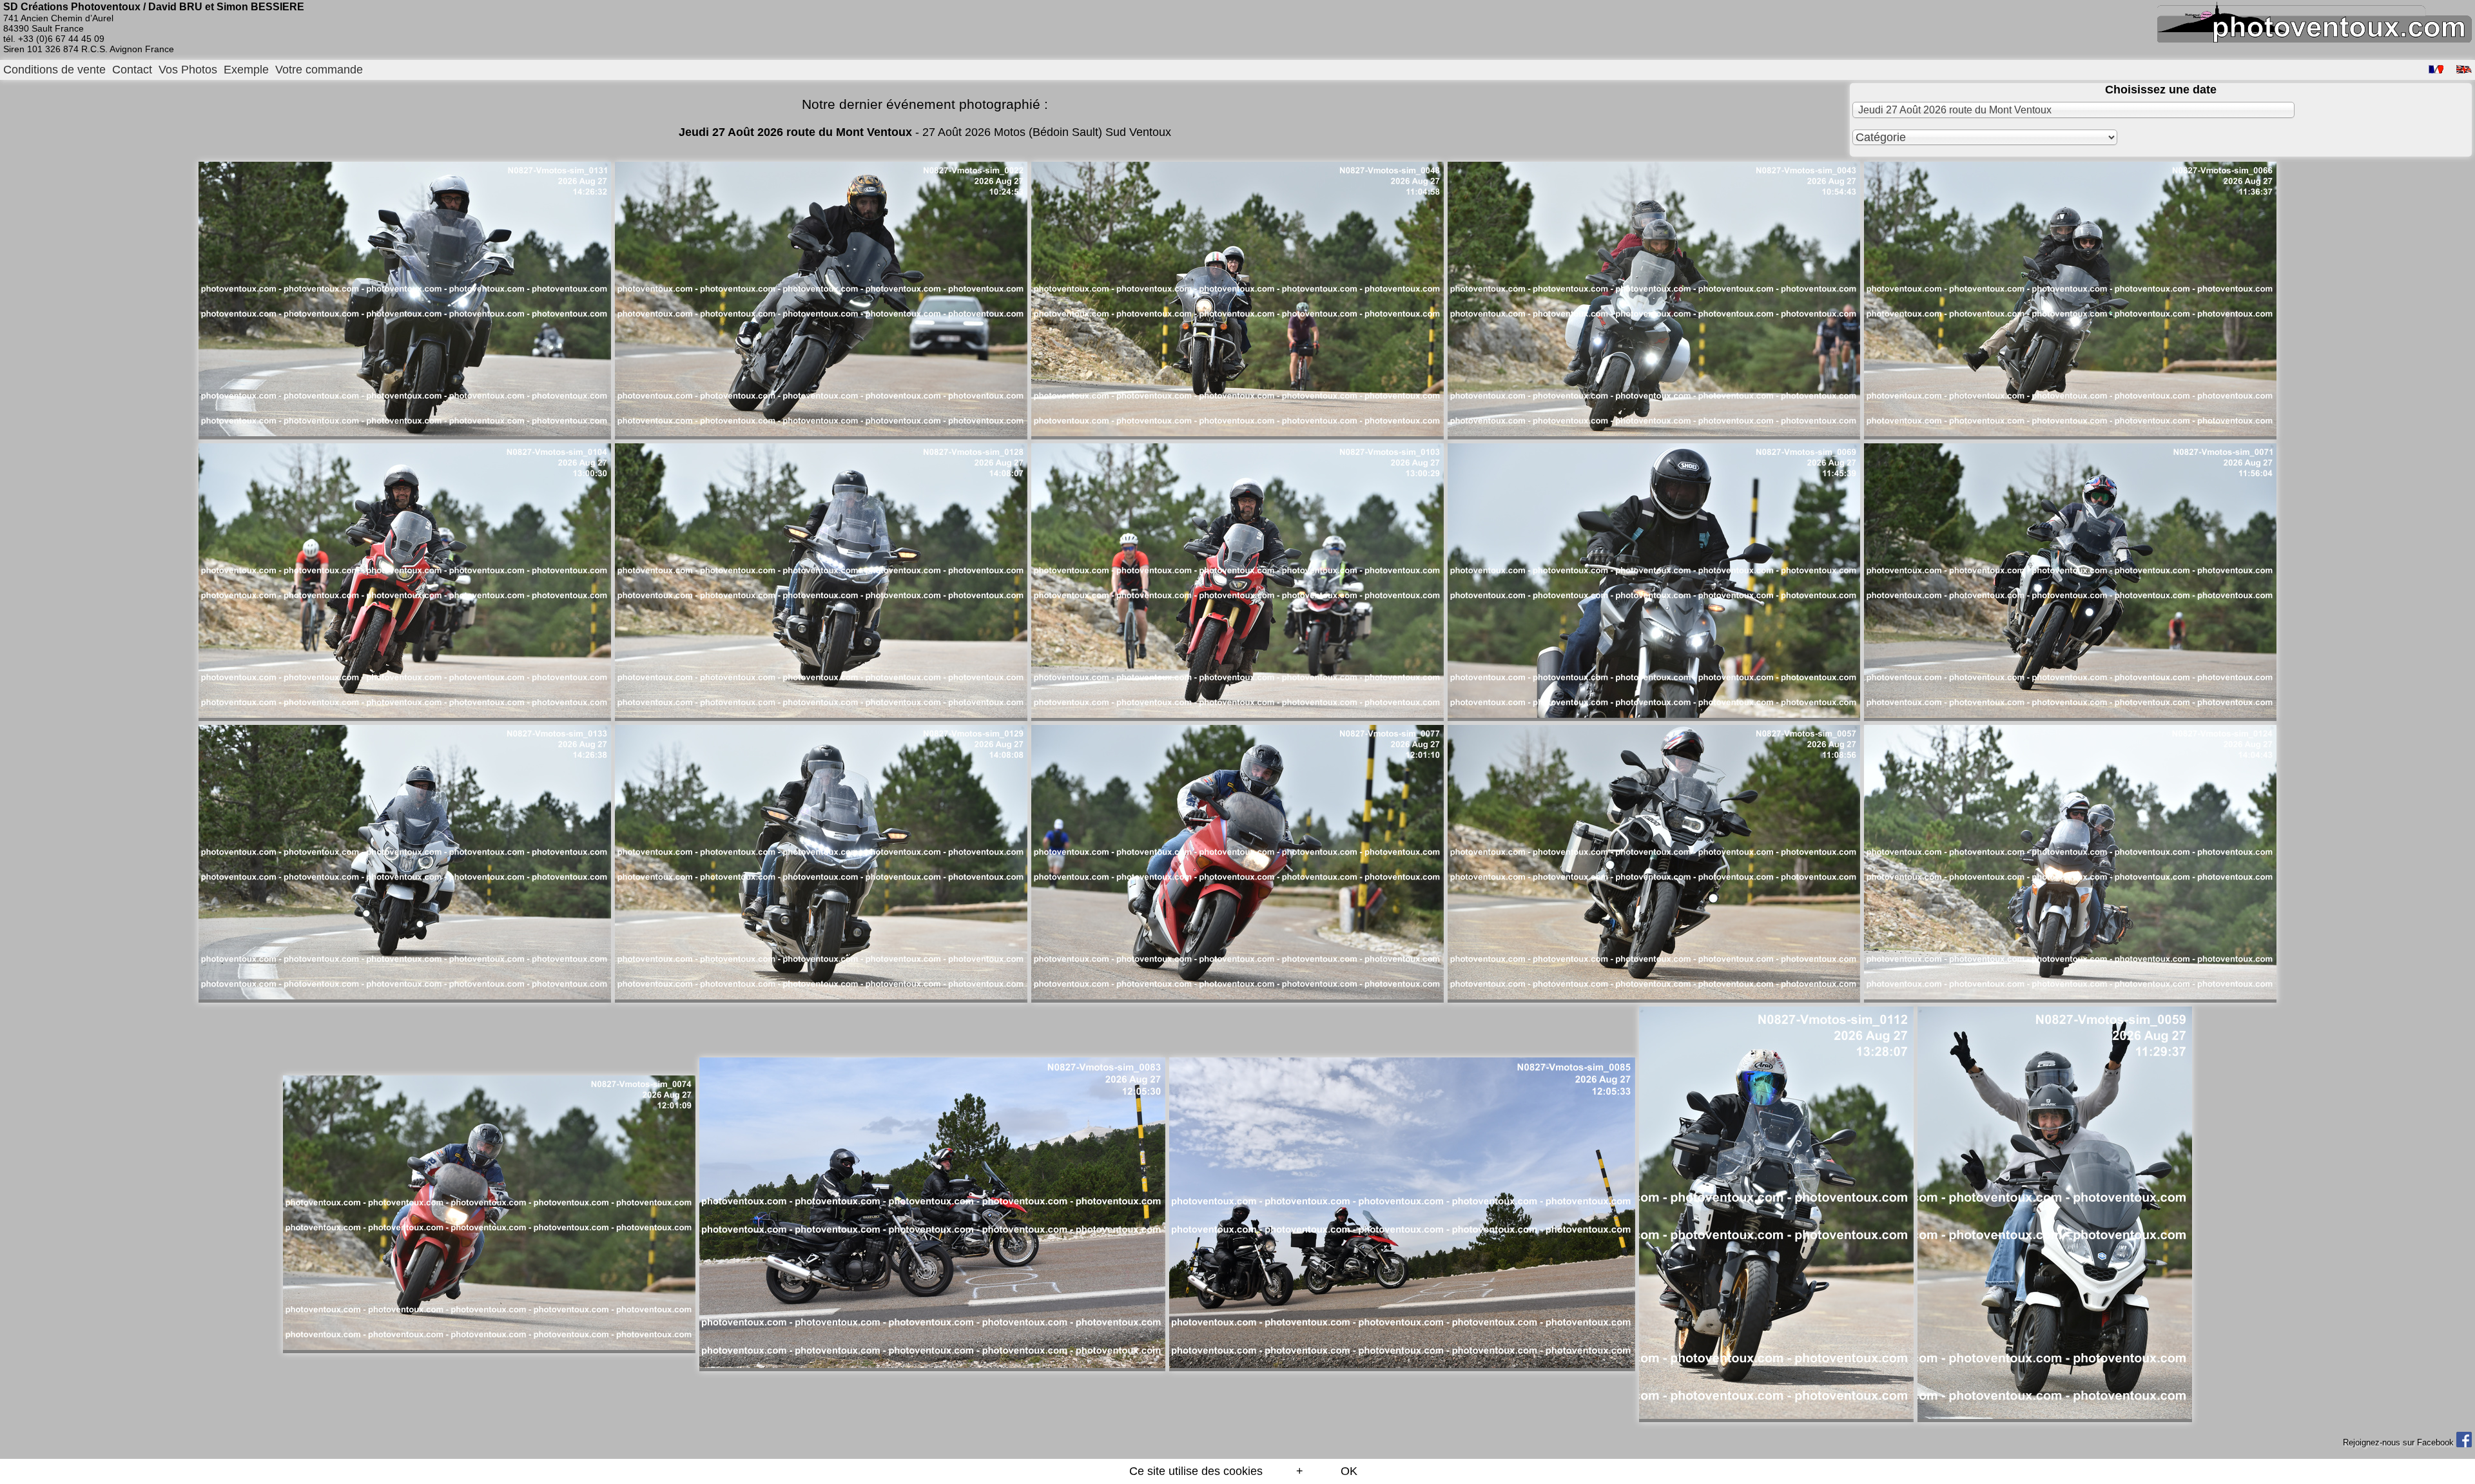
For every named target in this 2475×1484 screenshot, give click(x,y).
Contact (132, 70)
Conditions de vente (54, 70)
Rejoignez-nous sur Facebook (2400, 1442)
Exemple (246, 70)
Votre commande (319, 70)
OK (1349, 1471)
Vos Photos (188, 70)
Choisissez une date (2161, 90)
